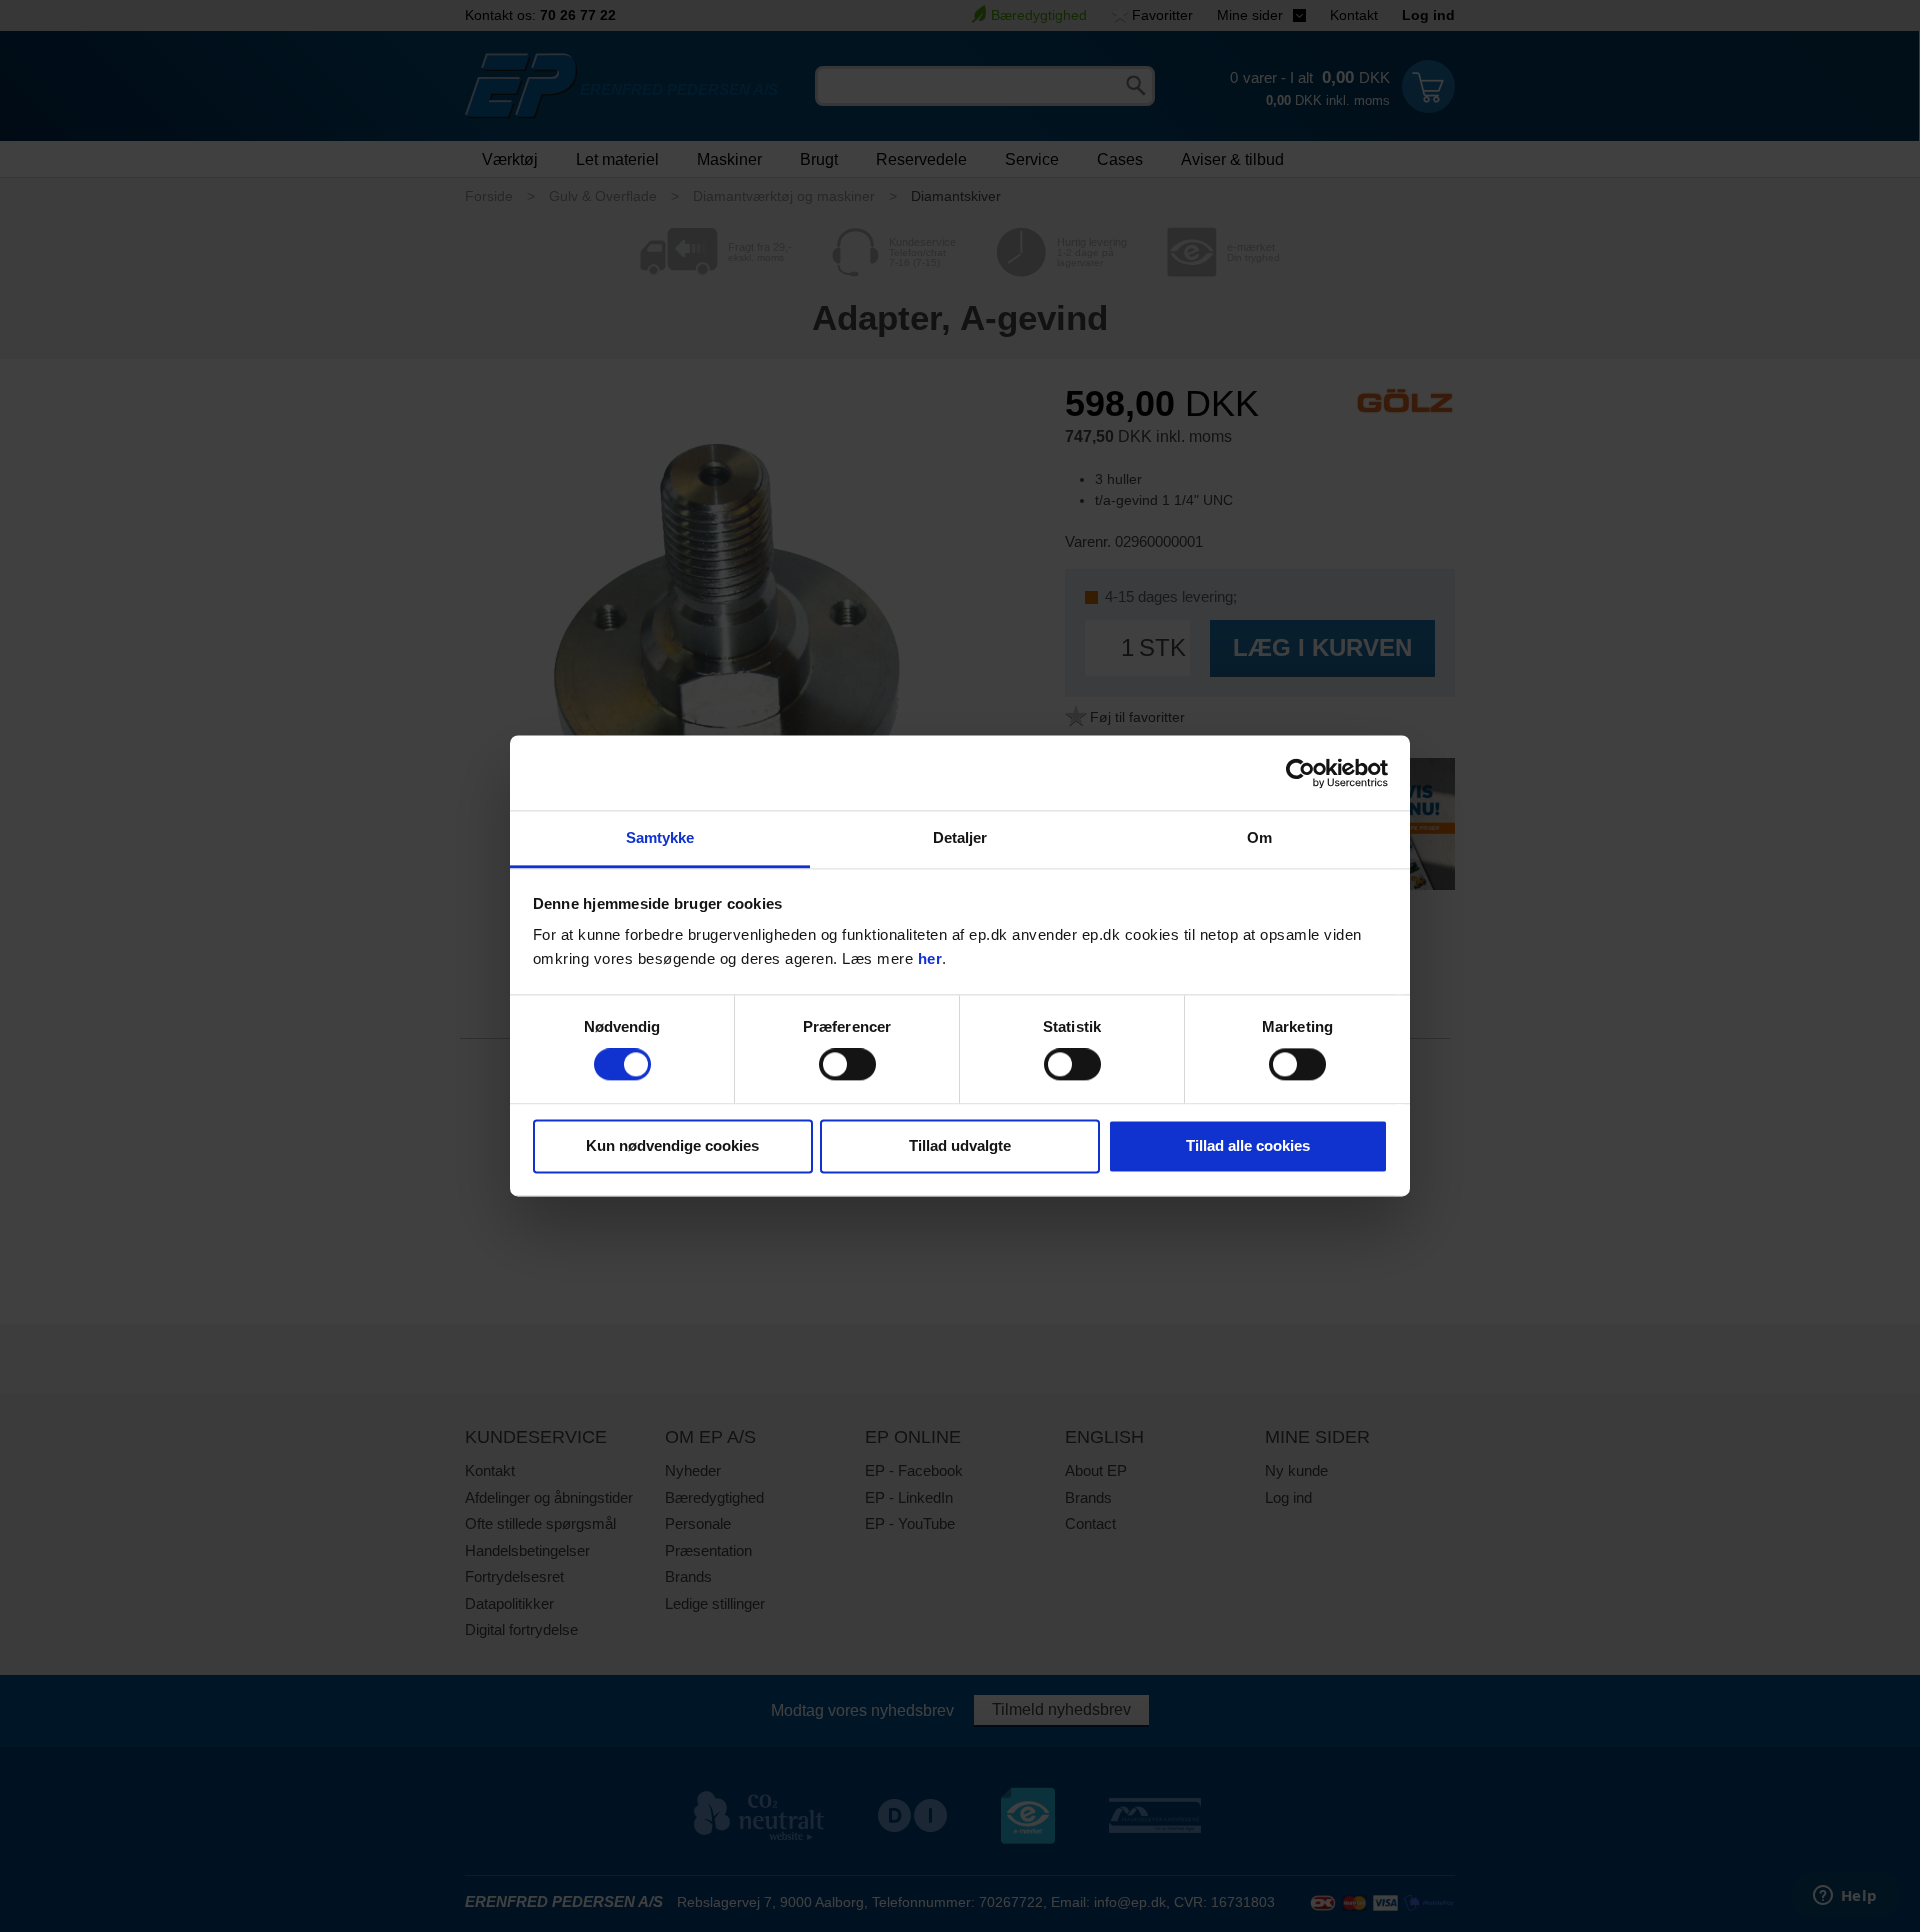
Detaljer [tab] (960, 837)
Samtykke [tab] (660, 837)
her (930, 958)
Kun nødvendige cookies (672, 1145)
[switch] (847, 1065)
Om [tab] (1259, 837)
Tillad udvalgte (960, 1145)
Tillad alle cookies (1248, 1145)
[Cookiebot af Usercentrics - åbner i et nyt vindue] (1300, 773)
